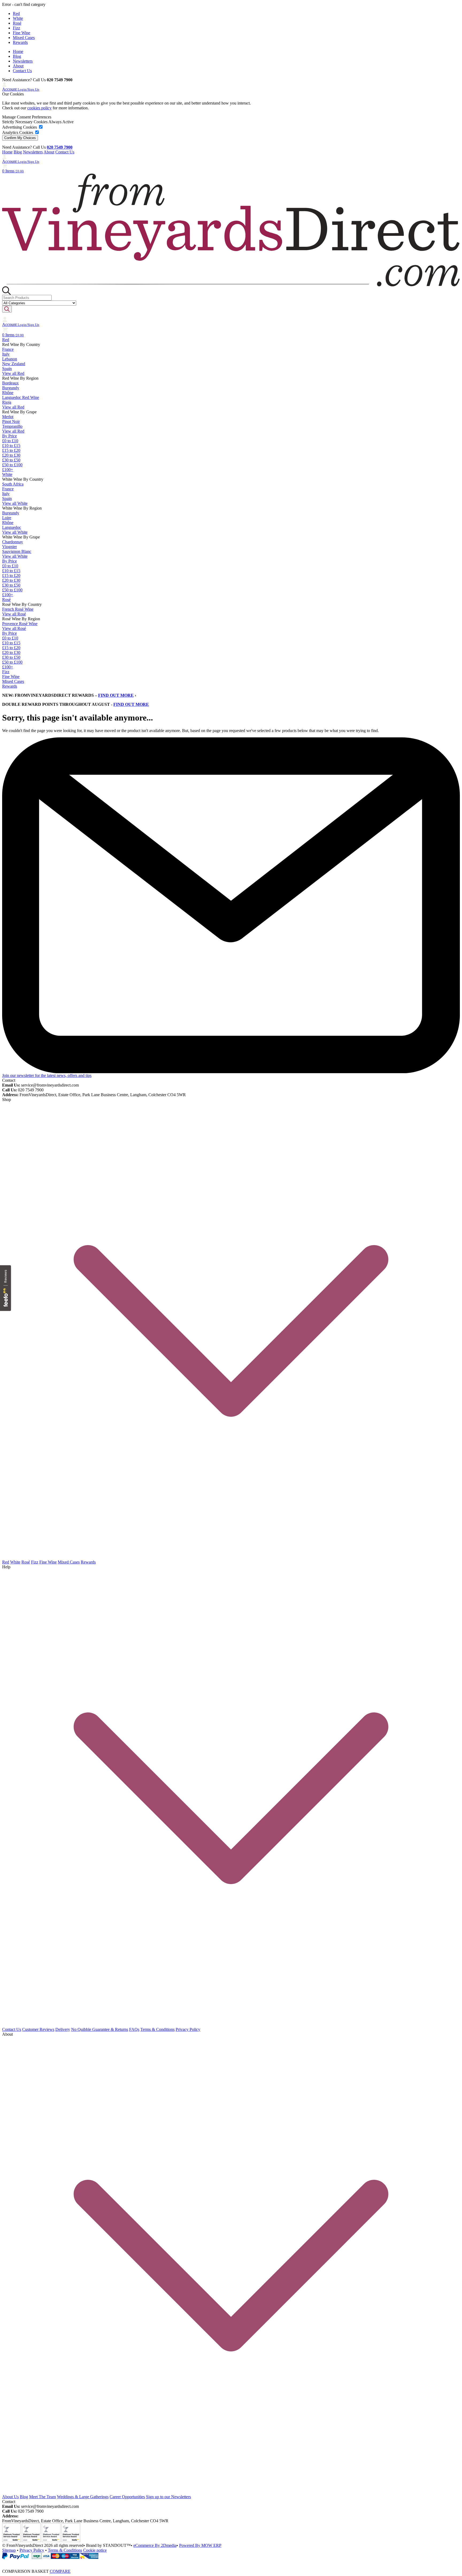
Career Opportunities (127, 2497)
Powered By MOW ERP (200, 2545)
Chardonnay (13, 542)
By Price (9, 436)
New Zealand (14, 364)
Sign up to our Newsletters (168, 2497)
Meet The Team (43, 2497)
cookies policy (39, 108)
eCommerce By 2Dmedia (155, 2545)
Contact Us (22, 71)
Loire (7, 518)
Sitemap (9, 2550)
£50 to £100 (12, 465)
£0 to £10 (10, 441)
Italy (6, 354)
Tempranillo (12, 426)
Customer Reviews (38, 2029)
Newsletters (23, 61)
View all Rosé (14, 614)
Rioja (7, 402)
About (18, 66)
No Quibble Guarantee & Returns (100, 2029)
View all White (15, 503)
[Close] (231, 2562)
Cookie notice (95, 2550)
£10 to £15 (11, 446)
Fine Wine (22, 33)
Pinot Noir (11, 421)
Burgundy (11, 388)
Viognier (9, 547)
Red (16, 14)
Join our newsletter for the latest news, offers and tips (47, 1075)
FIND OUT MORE (116, 695)
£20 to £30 (11, 455)
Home (18, 51)
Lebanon (10, 359)
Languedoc (12, 527)
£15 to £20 (11, 450)
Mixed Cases (24, 38)
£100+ (8, 470)
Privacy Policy (188, 2029)
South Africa (13, 484)
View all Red (13, 373)
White (18, 18)
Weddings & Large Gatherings (83, 2497)
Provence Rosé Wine (20, 624)
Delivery (63, 2029)
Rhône (8, 393)
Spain (7, 369)
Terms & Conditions (157, 2029)
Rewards (20, 42)
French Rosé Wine (18, 609)
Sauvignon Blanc (17, 551)
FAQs (134, 2029)
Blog (17, 56)
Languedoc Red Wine (21, 397)
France (8, 349)
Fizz (16, 28)
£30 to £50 (11, 460)
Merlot (8, 417)
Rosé (17, 23)
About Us (10, 2497)
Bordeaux (10, 383)
